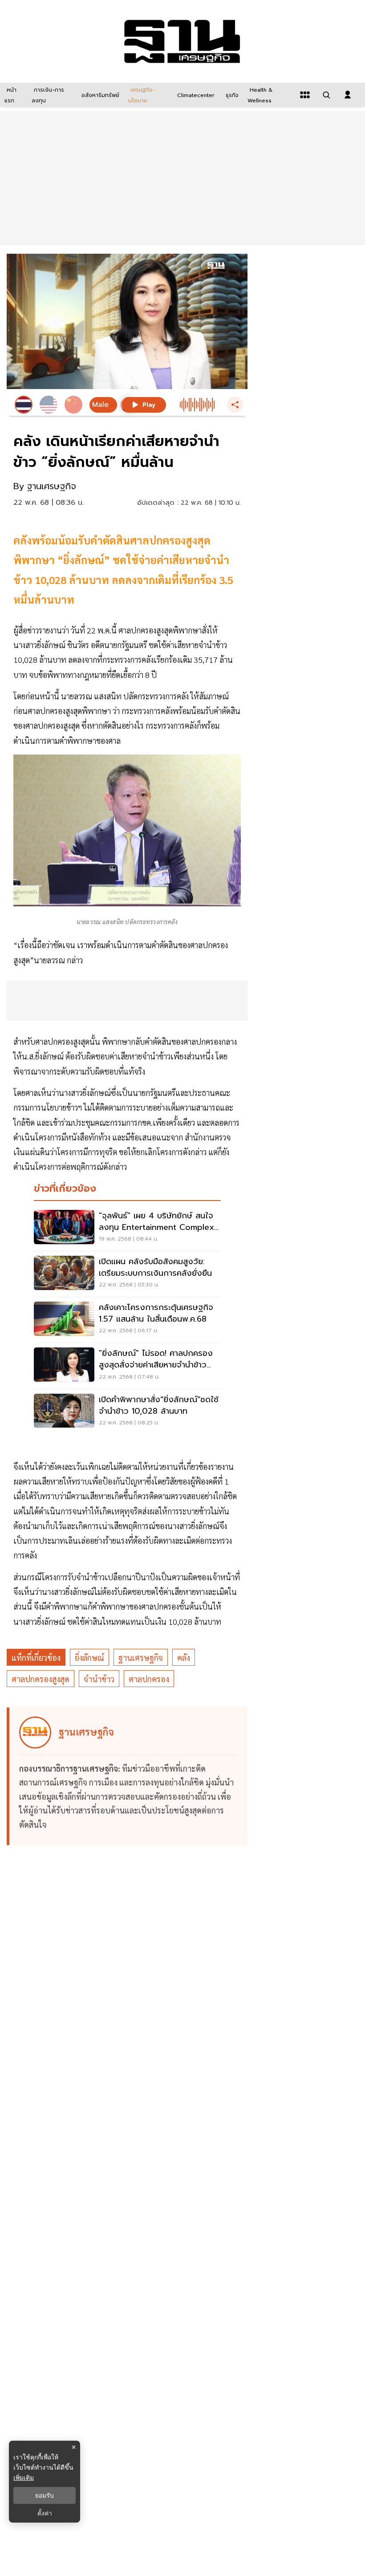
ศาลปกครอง (149, 1679)
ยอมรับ (45, 2495)
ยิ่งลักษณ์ (89, 1657)
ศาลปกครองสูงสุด (41, 1679)
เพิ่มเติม (24, 2477)
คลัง (184, 1657)
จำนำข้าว (99, 1679)
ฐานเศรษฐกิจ (141, 1657)
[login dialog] (348, 95)
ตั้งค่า (45, 2513)
